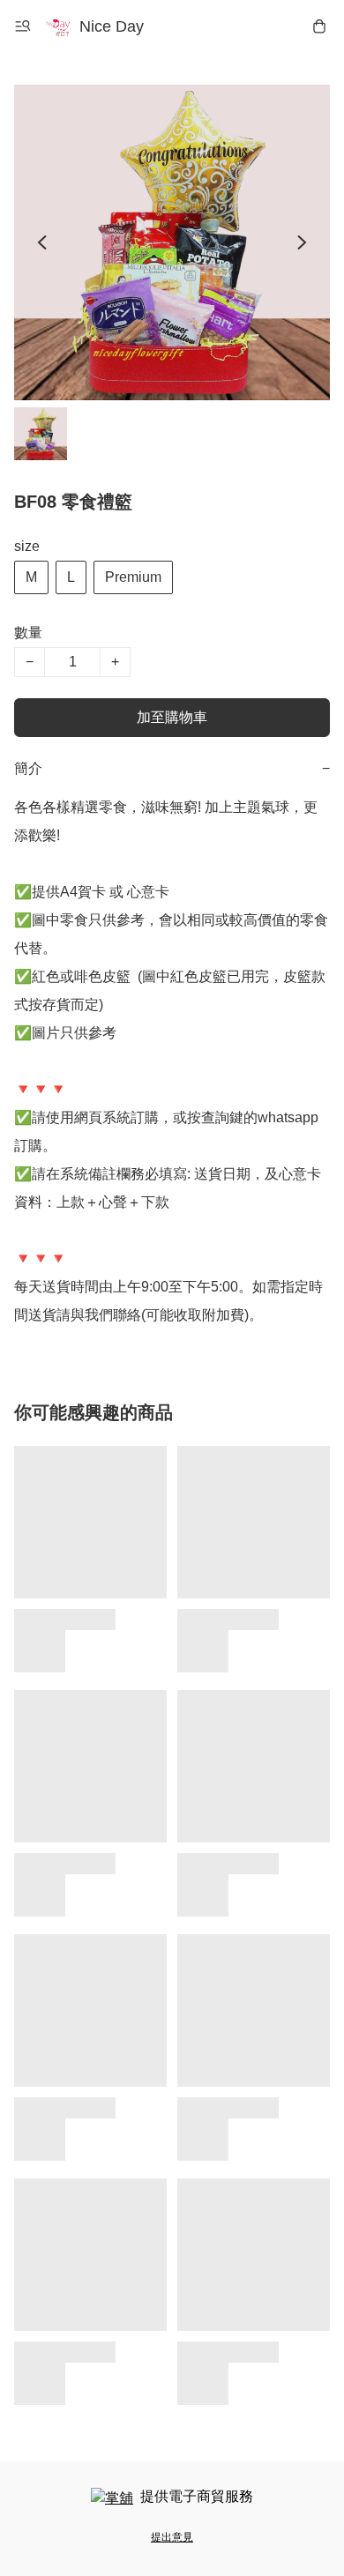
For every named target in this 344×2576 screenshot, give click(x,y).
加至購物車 (172, 717)
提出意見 (172, 2537)
